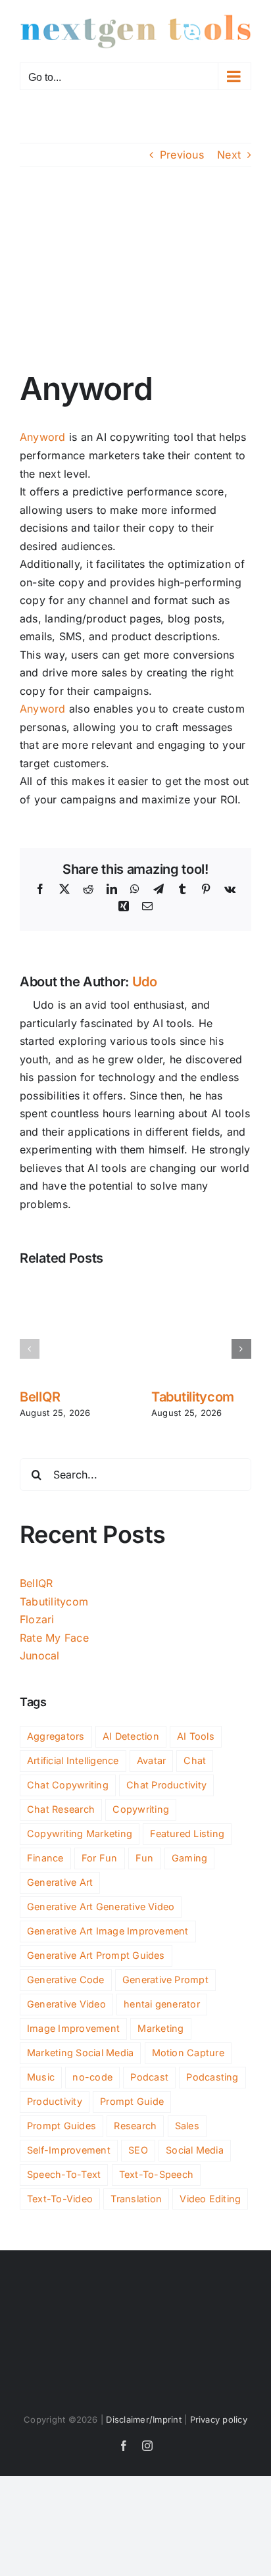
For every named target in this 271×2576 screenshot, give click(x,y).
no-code (92, 2077)
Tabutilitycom (193, 1397)
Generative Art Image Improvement (108, 1931)
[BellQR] (70, 1284)
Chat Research (61, 1809)
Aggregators (56, 1736)
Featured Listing (187, 1833)
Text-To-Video (60, 2199)
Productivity (55, 2101)
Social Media (195, 2150)
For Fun (100, 1858)
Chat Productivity (166, 1785)
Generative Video (66, 2004)
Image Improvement (73, 2028)
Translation (136, 2199)
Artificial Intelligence (73, 1760)
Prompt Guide (132, 2101)
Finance (45, 1858)
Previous (182, 155)
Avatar (151, 1760)
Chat (195, 1760)
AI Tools (196, 1736)
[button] (30, 1349)
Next (229, 155)
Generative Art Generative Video (101, 1907)
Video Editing (210, 2199)
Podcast (149, 2077)
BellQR (40, 1397)
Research (135, 2126)
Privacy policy (219, 2419)
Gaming (189, 1858)
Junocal (40, 1655)
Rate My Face (54, 1638)
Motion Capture (188, 2053)
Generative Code (66, 1980)
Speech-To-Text (64, 2174)
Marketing (160, 2028)
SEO (138, 2150)
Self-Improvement (69, 2150)
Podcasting (212, 2077)
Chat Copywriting (68, 1785)
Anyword (43, 437)
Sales (187, 2126)
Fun (145, 1858)
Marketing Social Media (80, 2053)
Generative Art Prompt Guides (96, 1955)
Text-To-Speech (156, 2174)
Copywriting (141, 1809)
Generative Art (60, 1882)
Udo (145, 982)
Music (41, 2077)
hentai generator (162, 2004)
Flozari (37, 1619)
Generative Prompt (165, 1980)
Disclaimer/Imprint (143, 2419)
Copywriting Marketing (80, 1833)
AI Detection (131, 1736)
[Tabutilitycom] (201, 1284)
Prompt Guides (62, 2126)
